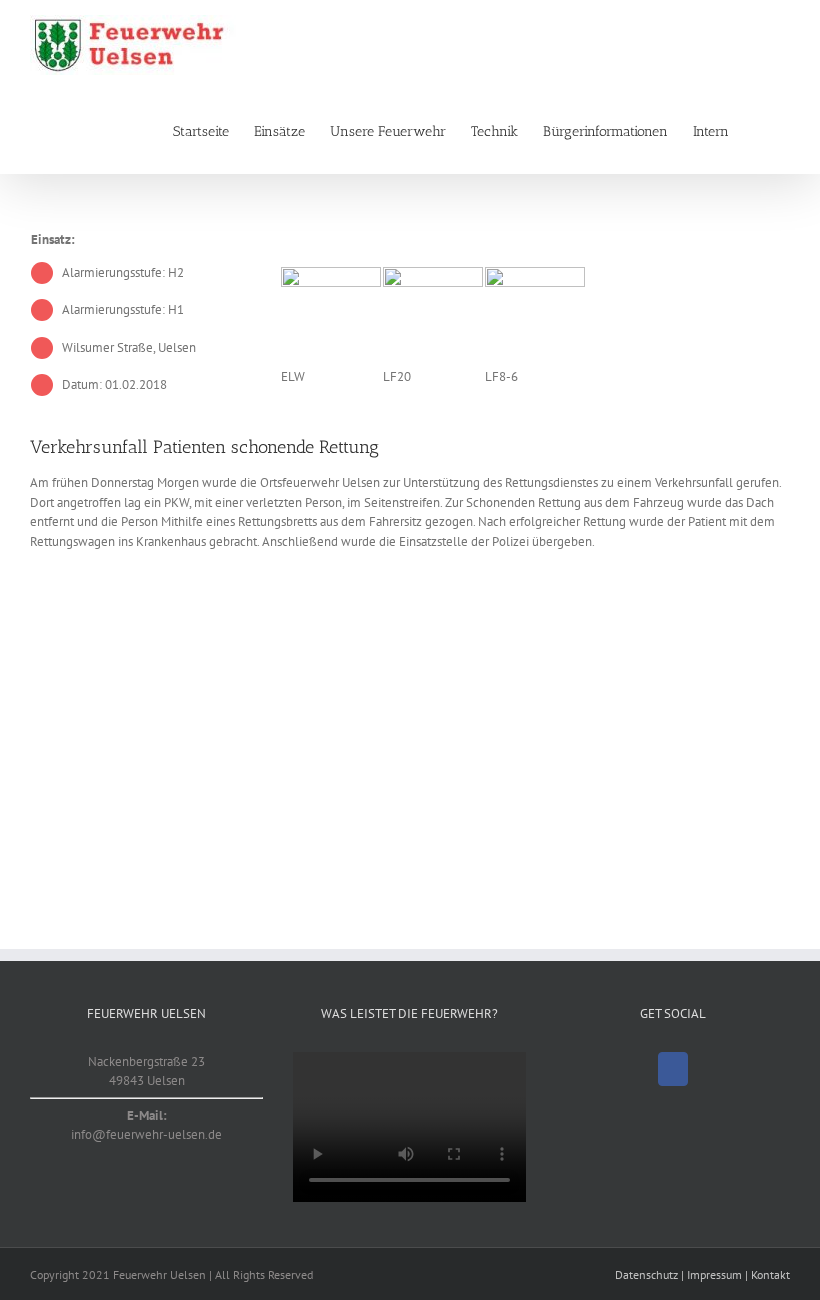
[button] (759, 132)
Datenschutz (646, 1274)
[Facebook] (673, 1069)
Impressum (714, 1274)
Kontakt (770, 1274)
